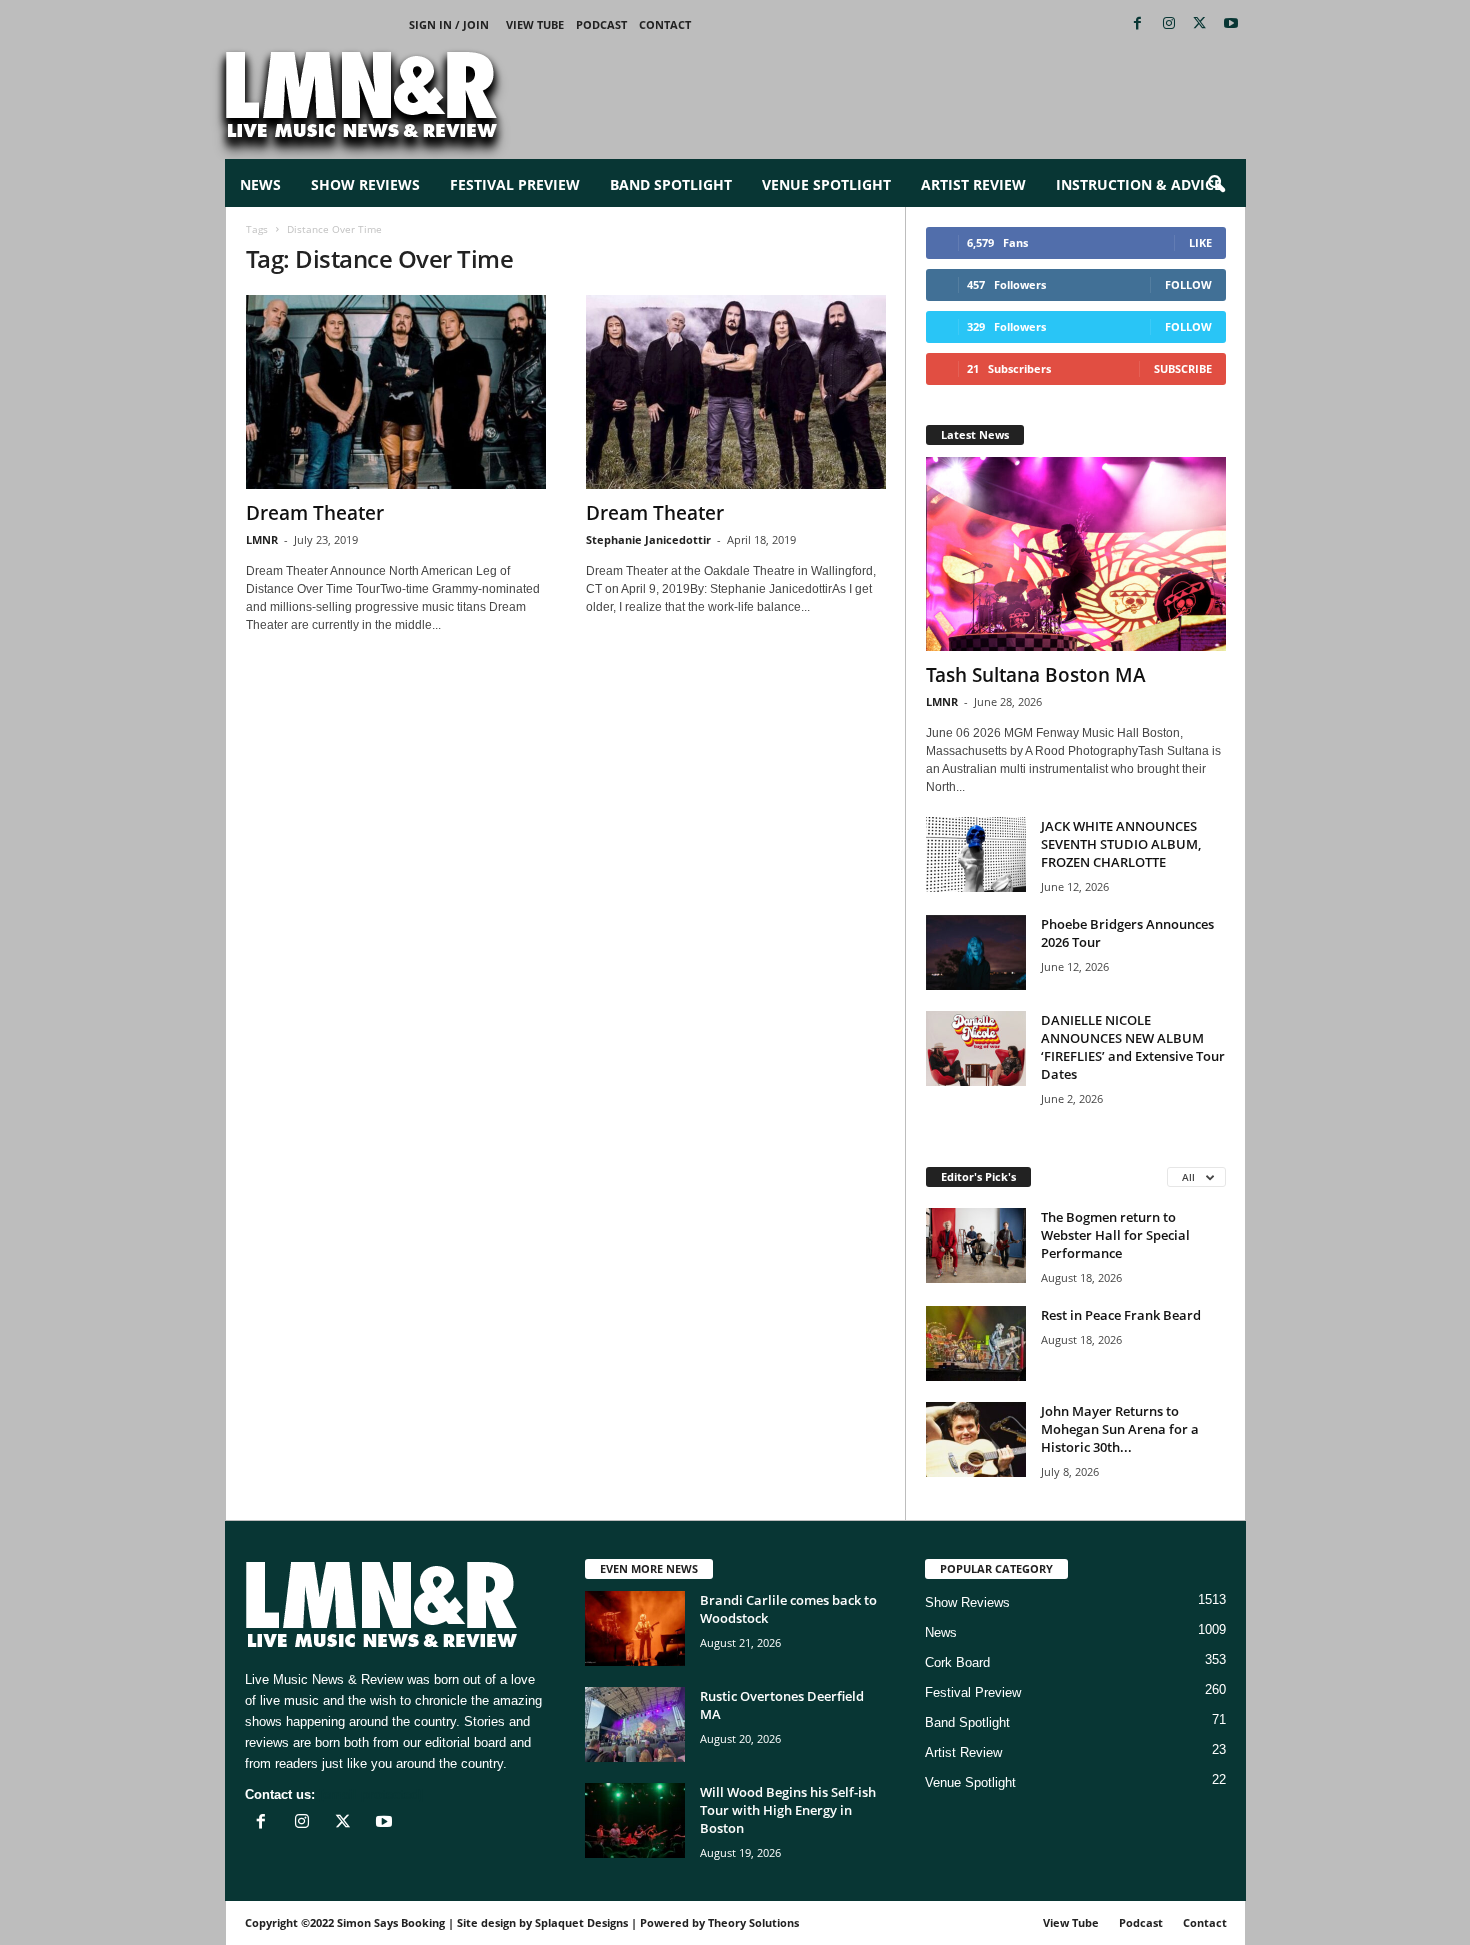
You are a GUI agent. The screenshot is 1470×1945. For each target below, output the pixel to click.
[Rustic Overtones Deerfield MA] (635, 1724)
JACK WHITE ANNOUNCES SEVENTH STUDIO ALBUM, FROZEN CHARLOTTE (1121, 844)
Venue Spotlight (826, 184)
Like (1200, 242)
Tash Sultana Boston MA (1036, 675)
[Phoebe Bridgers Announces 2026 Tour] (976, 952)
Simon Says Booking (391, 1922)
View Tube (535, 24)
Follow (1188, 284)
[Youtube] (1231, 24)
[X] (1200, 24)
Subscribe (1183, 368)
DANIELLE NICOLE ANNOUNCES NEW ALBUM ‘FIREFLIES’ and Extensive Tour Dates (1133, 1047)
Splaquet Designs (581, 1922)
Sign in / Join (449, 24)
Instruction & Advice (1139, 184)
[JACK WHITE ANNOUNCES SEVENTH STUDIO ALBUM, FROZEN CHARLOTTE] (976, 854)
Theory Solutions (753, 1922)
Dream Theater (315, 513)
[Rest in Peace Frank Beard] (976, 1343)
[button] (1216, 185)
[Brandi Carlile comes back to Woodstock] (635, 1628)
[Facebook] (1138, 24)
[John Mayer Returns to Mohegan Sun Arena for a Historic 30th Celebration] (976, 1439)
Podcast (601, 24)
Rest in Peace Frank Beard (1121, 1315)
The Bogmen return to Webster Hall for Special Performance (1115, 1235)
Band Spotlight (671, 184)
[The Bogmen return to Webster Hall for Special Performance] (976, 1245)
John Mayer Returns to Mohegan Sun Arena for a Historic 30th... (1120, 1429)
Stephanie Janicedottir (648, 539)
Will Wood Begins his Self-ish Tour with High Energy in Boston (788, 1810)
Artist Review (973, 184)
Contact (665, 24)
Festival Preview (515, 184)
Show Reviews (365, 184)
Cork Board (957, 1662)
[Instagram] (1169, 24)
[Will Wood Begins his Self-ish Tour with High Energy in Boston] (635, 1820)
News (260, 184)
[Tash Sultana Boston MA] (1076, 554)
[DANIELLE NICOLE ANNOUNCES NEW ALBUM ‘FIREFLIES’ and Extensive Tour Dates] (976, 1048)
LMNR (262, 539)
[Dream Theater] (396, 392)
